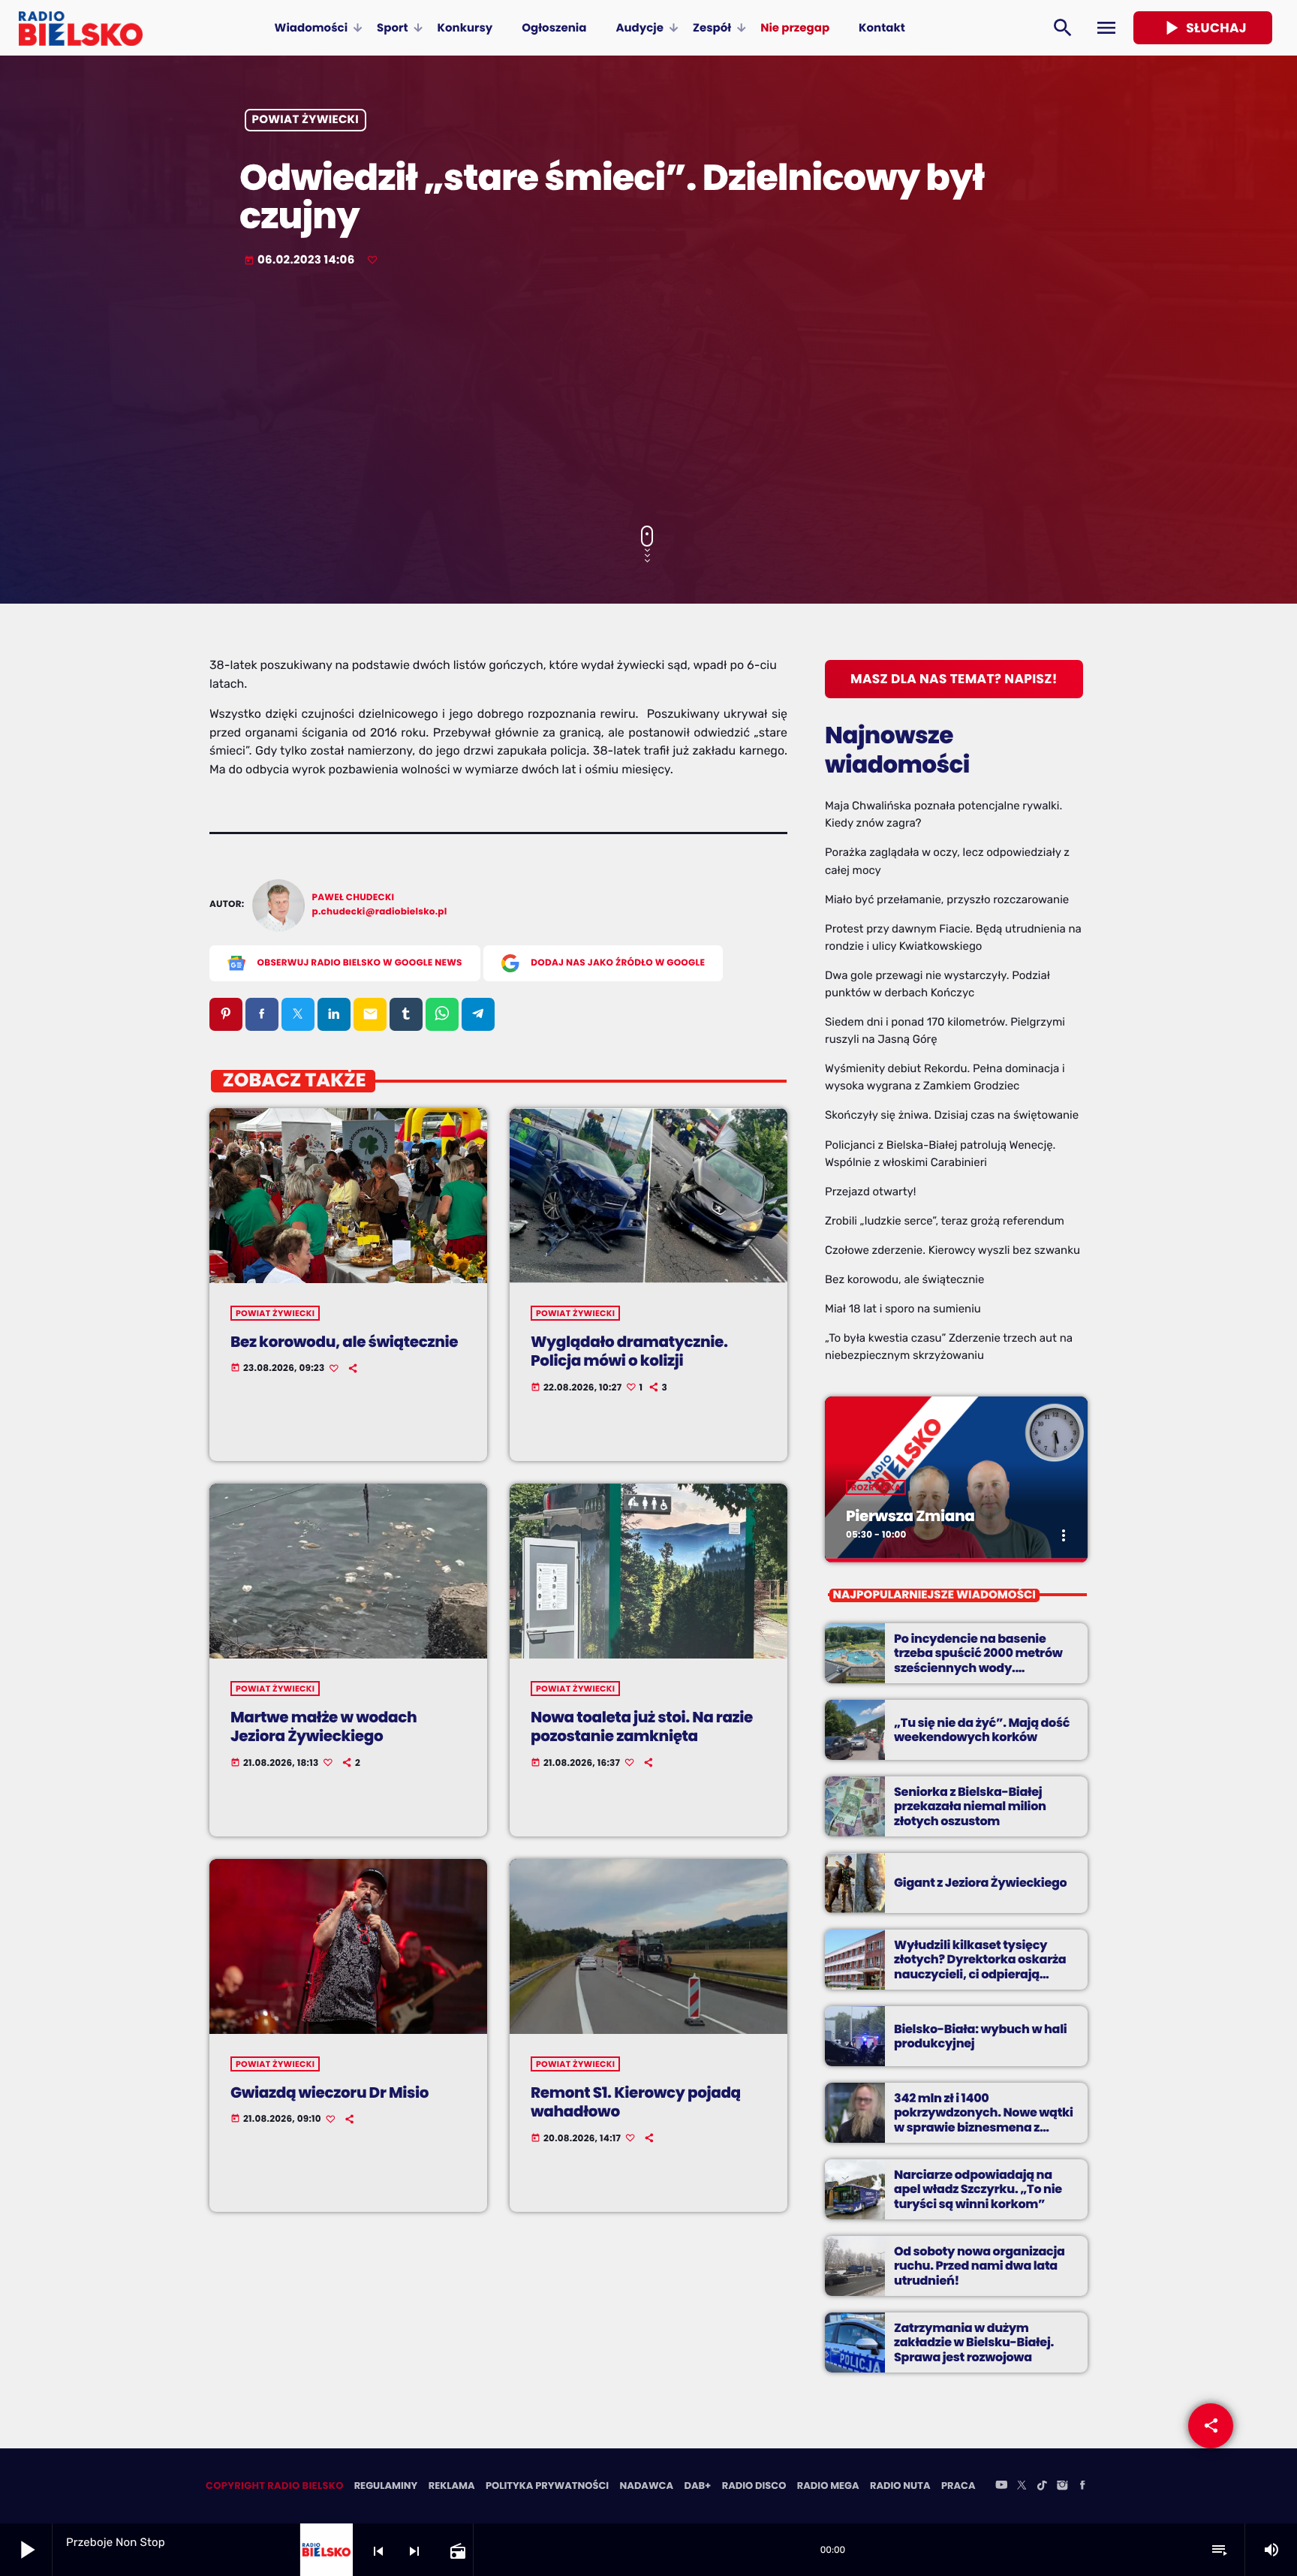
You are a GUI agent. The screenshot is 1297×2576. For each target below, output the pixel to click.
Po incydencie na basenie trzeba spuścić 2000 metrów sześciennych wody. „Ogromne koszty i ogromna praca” (979, 1668)
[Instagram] (1062, 2486)
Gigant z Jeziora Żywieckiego (980, 1883)
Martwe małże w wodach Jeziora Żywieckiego (323, 1726)
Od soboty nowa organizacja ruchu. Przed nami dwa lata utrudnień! (980, 2266)
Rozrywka (876, 1487)
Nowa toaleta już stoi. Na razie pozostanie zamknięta (642, 1726)
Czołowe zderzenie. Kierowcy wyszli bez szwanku (952, 1250)
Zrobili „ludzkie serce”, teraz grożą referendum (945, 1221)
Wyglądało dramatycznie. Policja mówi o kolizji (629, 1351)
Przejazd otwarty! (871, 1192)
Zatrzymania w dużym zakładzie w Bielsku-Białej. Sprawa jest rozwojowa (974, 2342)
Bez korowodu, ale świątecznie (344, 1342)
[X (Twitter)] (1022, 2486)
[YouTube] (1001, 2486)
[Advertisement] (648, 398)
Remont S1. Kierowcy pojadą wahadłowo (636, 2102)
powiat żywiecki (306, 121)
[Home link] (81, 28)
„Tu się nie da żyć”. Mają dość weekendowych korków (982, 1730)
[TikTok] (1042, 2486)
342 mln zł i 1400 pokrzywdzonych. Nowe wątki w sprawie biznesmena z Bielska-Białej (984, 2120)
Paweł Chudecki (354, 898)
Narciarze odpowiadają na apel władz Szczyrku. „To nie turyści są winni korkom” (978, 2189)
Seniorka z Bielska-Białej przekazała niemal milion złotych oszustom (970, 1806)
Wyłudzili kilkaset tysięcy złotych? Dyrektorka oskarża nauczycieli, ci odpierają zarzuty (980, 1967)
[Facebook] (1082, 2486)
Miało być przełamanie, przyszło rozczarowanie (947, 899)
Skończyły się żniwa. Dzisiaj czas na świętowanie (952, 1115)
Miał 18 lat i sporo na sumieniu (903, 1309)
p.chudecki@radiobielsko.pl (380, 912)
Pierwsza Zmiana (910, 1516)
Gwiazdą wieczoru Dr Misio (330, 2092)
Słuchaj (1203, 28)
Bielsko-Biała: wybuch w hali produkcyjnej (980, 2036)
